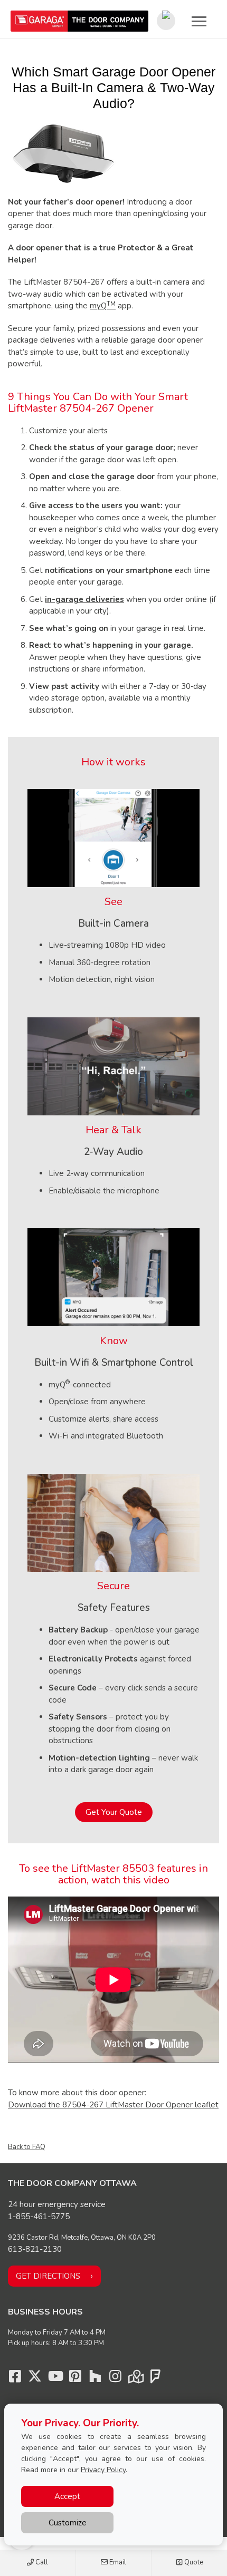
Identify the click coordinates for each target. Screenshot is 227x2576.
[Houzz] (95, 2379)
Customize (68, 2523)
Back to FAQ (27, 2147)
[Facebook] (15, 2379)
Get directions (48, 2276)
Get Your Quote (114, 1812)
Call (41, 2562)
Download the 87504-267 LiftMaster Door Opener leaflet (113, 2105)
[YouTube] (55, 2379)
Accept (67, 2496)
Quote (193, 2562)
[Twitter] (35, 2379)
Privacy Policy (103, 2470)
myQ (103, 306)
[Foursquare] (155, 2379)
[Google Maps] (135, 2379)
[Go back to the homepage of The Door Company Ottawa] (79, 21)
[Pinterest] (75, 2379)
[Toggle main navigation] (199, 21)
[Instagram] (115, 2379)
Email (117, 2562)
